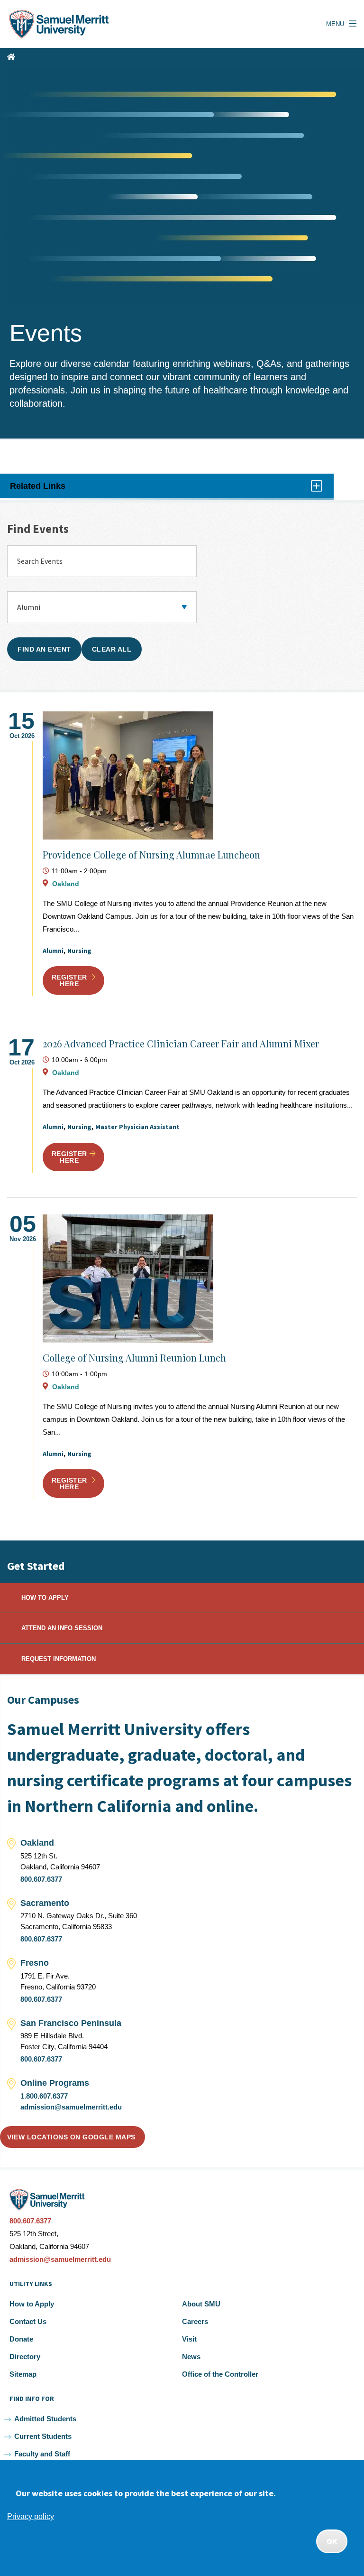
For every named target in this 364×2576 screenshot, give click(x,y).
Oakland (66, 884)
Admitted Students (45, 2419)
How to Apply (32, 2304)
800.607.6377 (41, 1879)
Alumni (53, 951)
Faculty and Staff (42, 2454)
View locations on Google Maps (71, 2137)
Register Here (69, 980)
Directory (25, 2357)
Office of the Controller (220, 2374)
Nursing (79, 951)
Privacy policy (31, 2516)
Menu (335, 24)
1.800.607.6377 (44, 2096)
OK (332, 2541)
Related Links (49, 490)
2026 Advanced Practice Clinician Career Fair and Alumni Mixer (181, 1043)
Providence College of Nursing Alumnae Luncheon (151, 854)
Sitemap (23, 2374)
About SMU (201, 2304)
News (191, 2357)
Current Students (43, 2436)
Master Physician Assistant (137, 1127)
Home (11, 57)
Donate (21, 2339)
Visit (189, 2339)
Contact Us (28, 2321)
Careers (195, 2321)
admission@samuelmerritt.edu (71, 2107)
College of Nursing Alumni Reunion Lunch (134, 1358)
